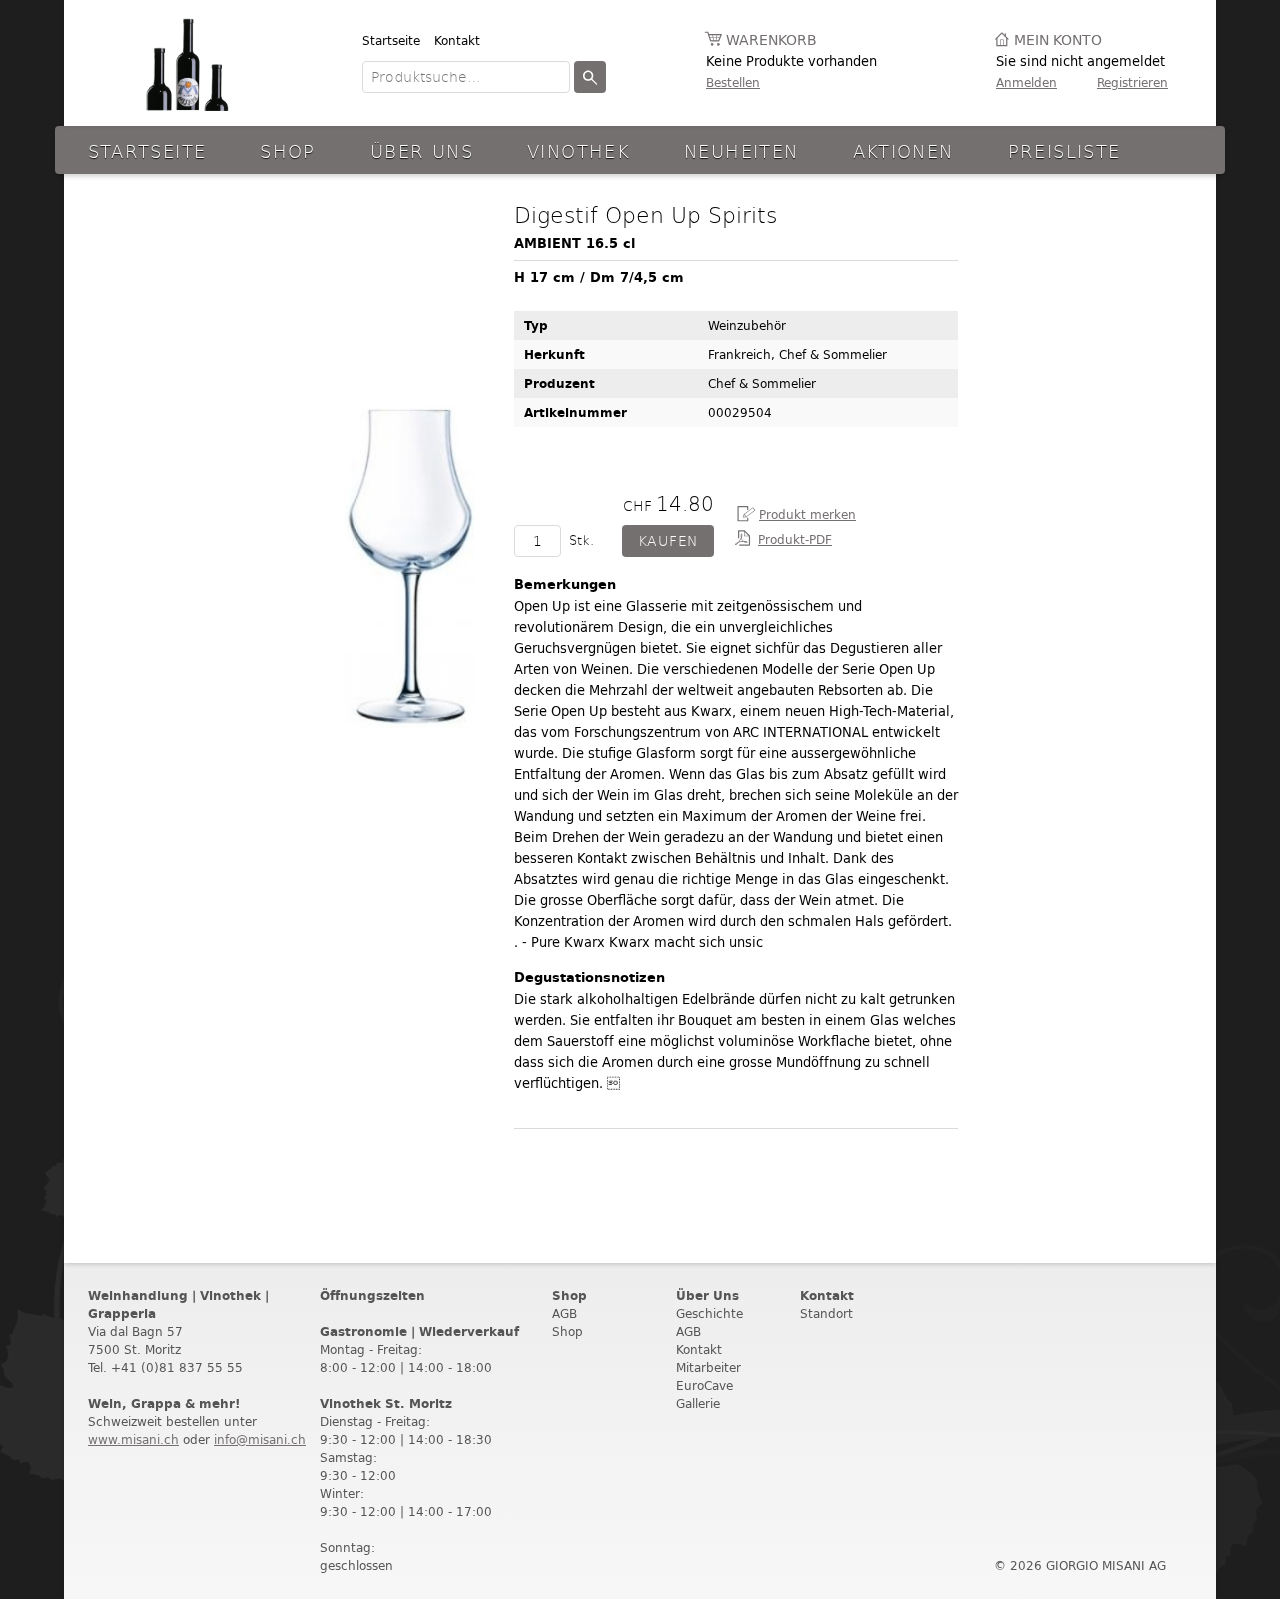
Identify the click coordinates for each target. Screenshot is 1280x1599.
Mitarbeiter (708, 1367)
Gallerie (698, 1403)
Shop (288, 150)
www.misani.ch (133, 1439)
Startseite (391, 40)
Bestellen (733, 82)
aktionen (903, 150)
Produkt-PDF (795, 539)
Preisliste (1064, 150)
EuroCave (704, 1385)
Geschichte (709, 1313)
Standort (826, 1313)
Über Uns (421, 150)
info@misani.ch (260, 1439)
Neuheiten (741, 150)
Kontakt (457, 40)
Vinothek (578, 150)
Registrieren (1132, 82)
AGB (564, 1313)
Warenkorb (771, 40)
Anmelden (1026, 82)
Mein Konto (1058, 40)
